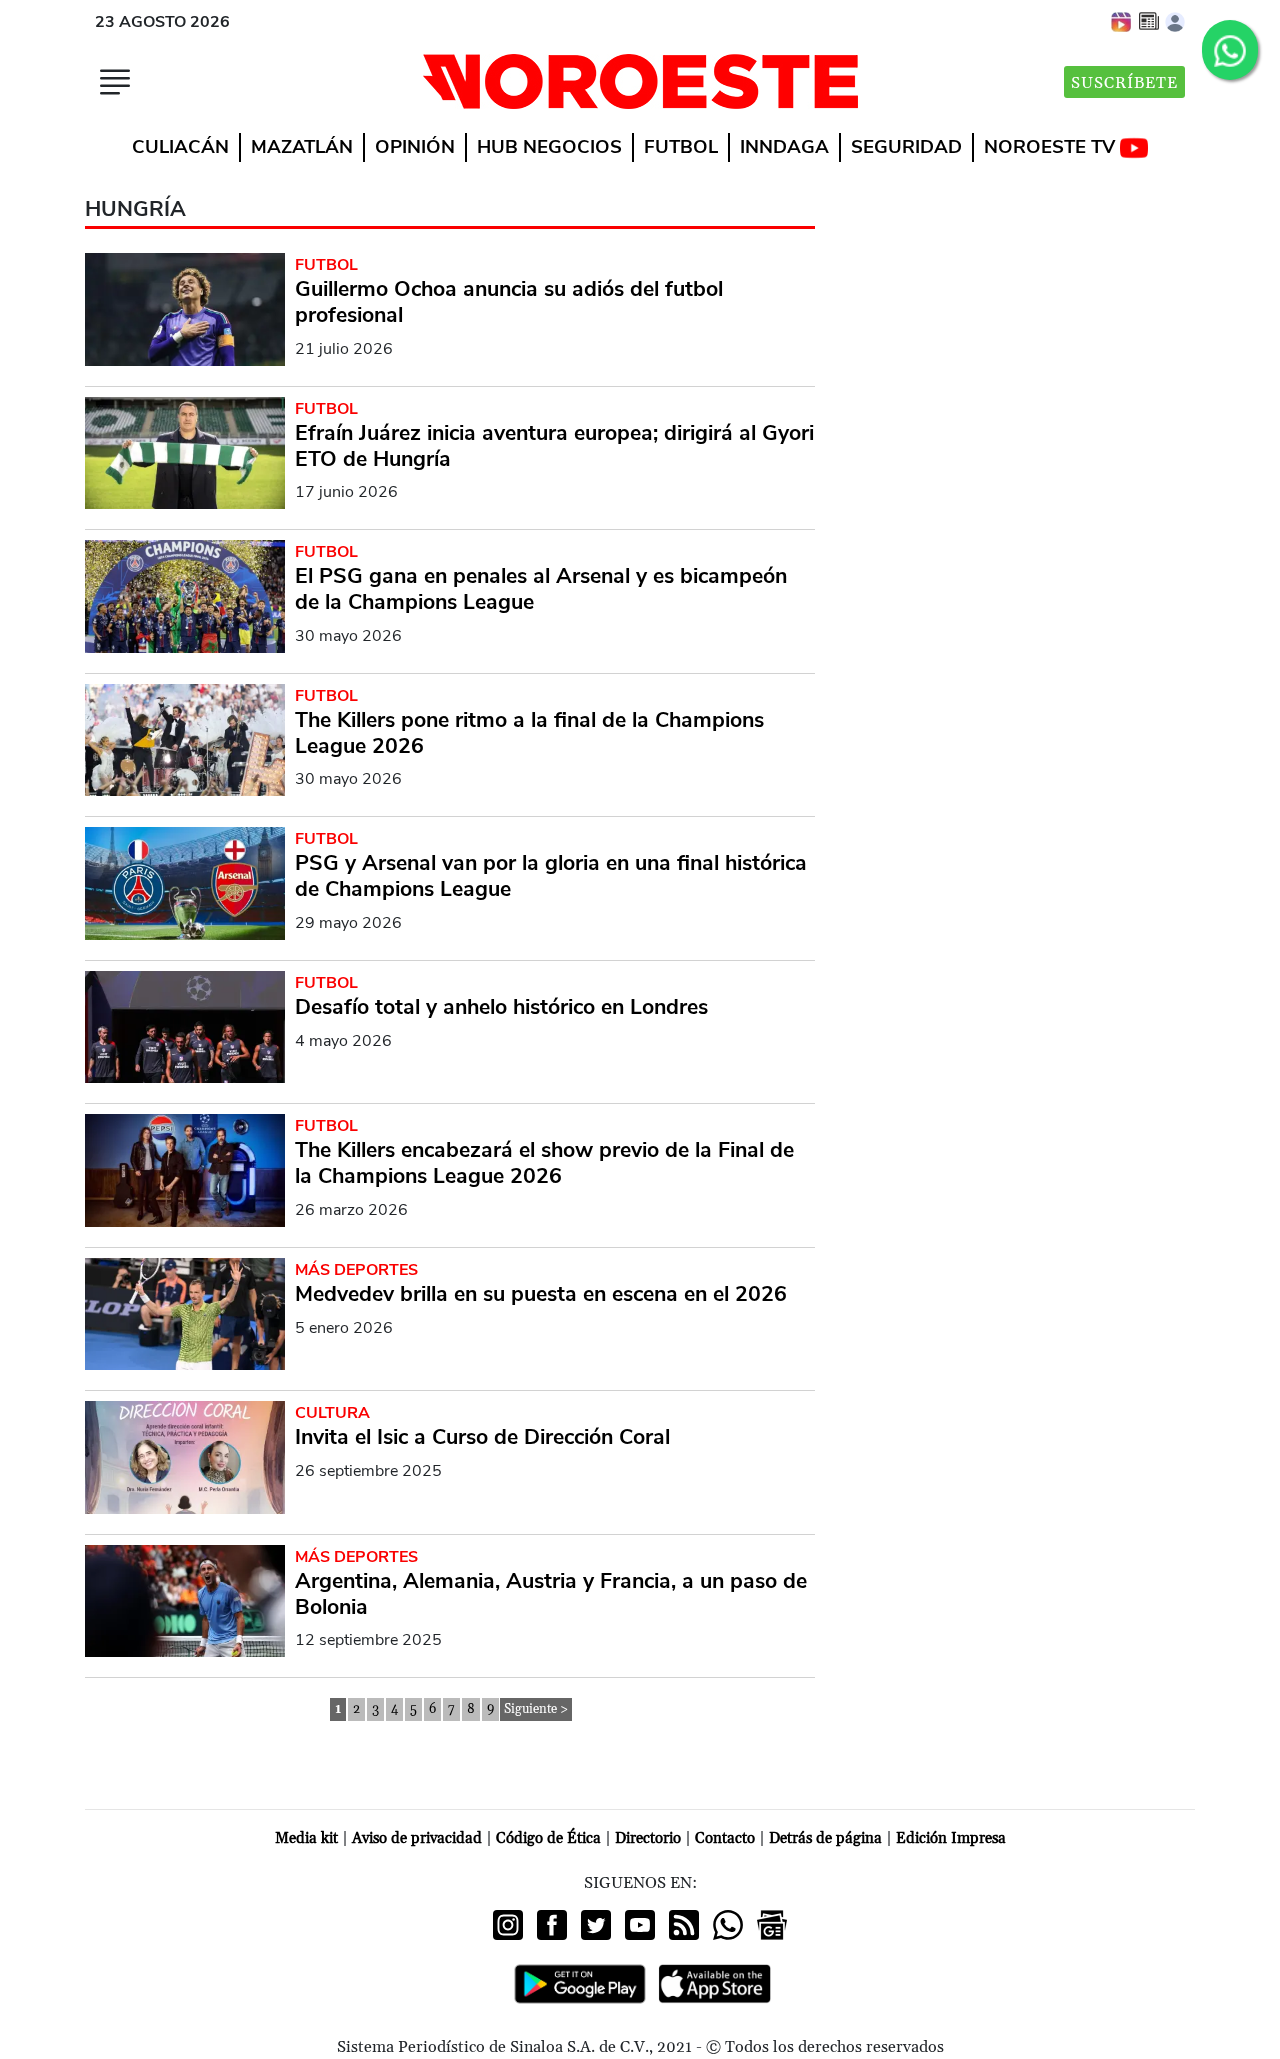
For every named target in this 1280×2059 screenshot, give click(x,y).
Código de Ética (548, 1838)
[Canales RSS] (684, 1925)
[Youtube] (640, 1925)
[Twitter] (596, 1925)
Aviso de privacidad (417, 1838)
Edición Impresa (951, 1838)
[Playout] (1122, 21)
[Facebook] (552, 1925)
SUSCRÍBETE (1124, 83)
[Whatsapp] (728, 1925)
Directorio (648, 1838)
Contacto (725, 1838)
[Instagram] (508, 1925)
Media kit (306, 1838)
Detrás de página (825, 1838)
